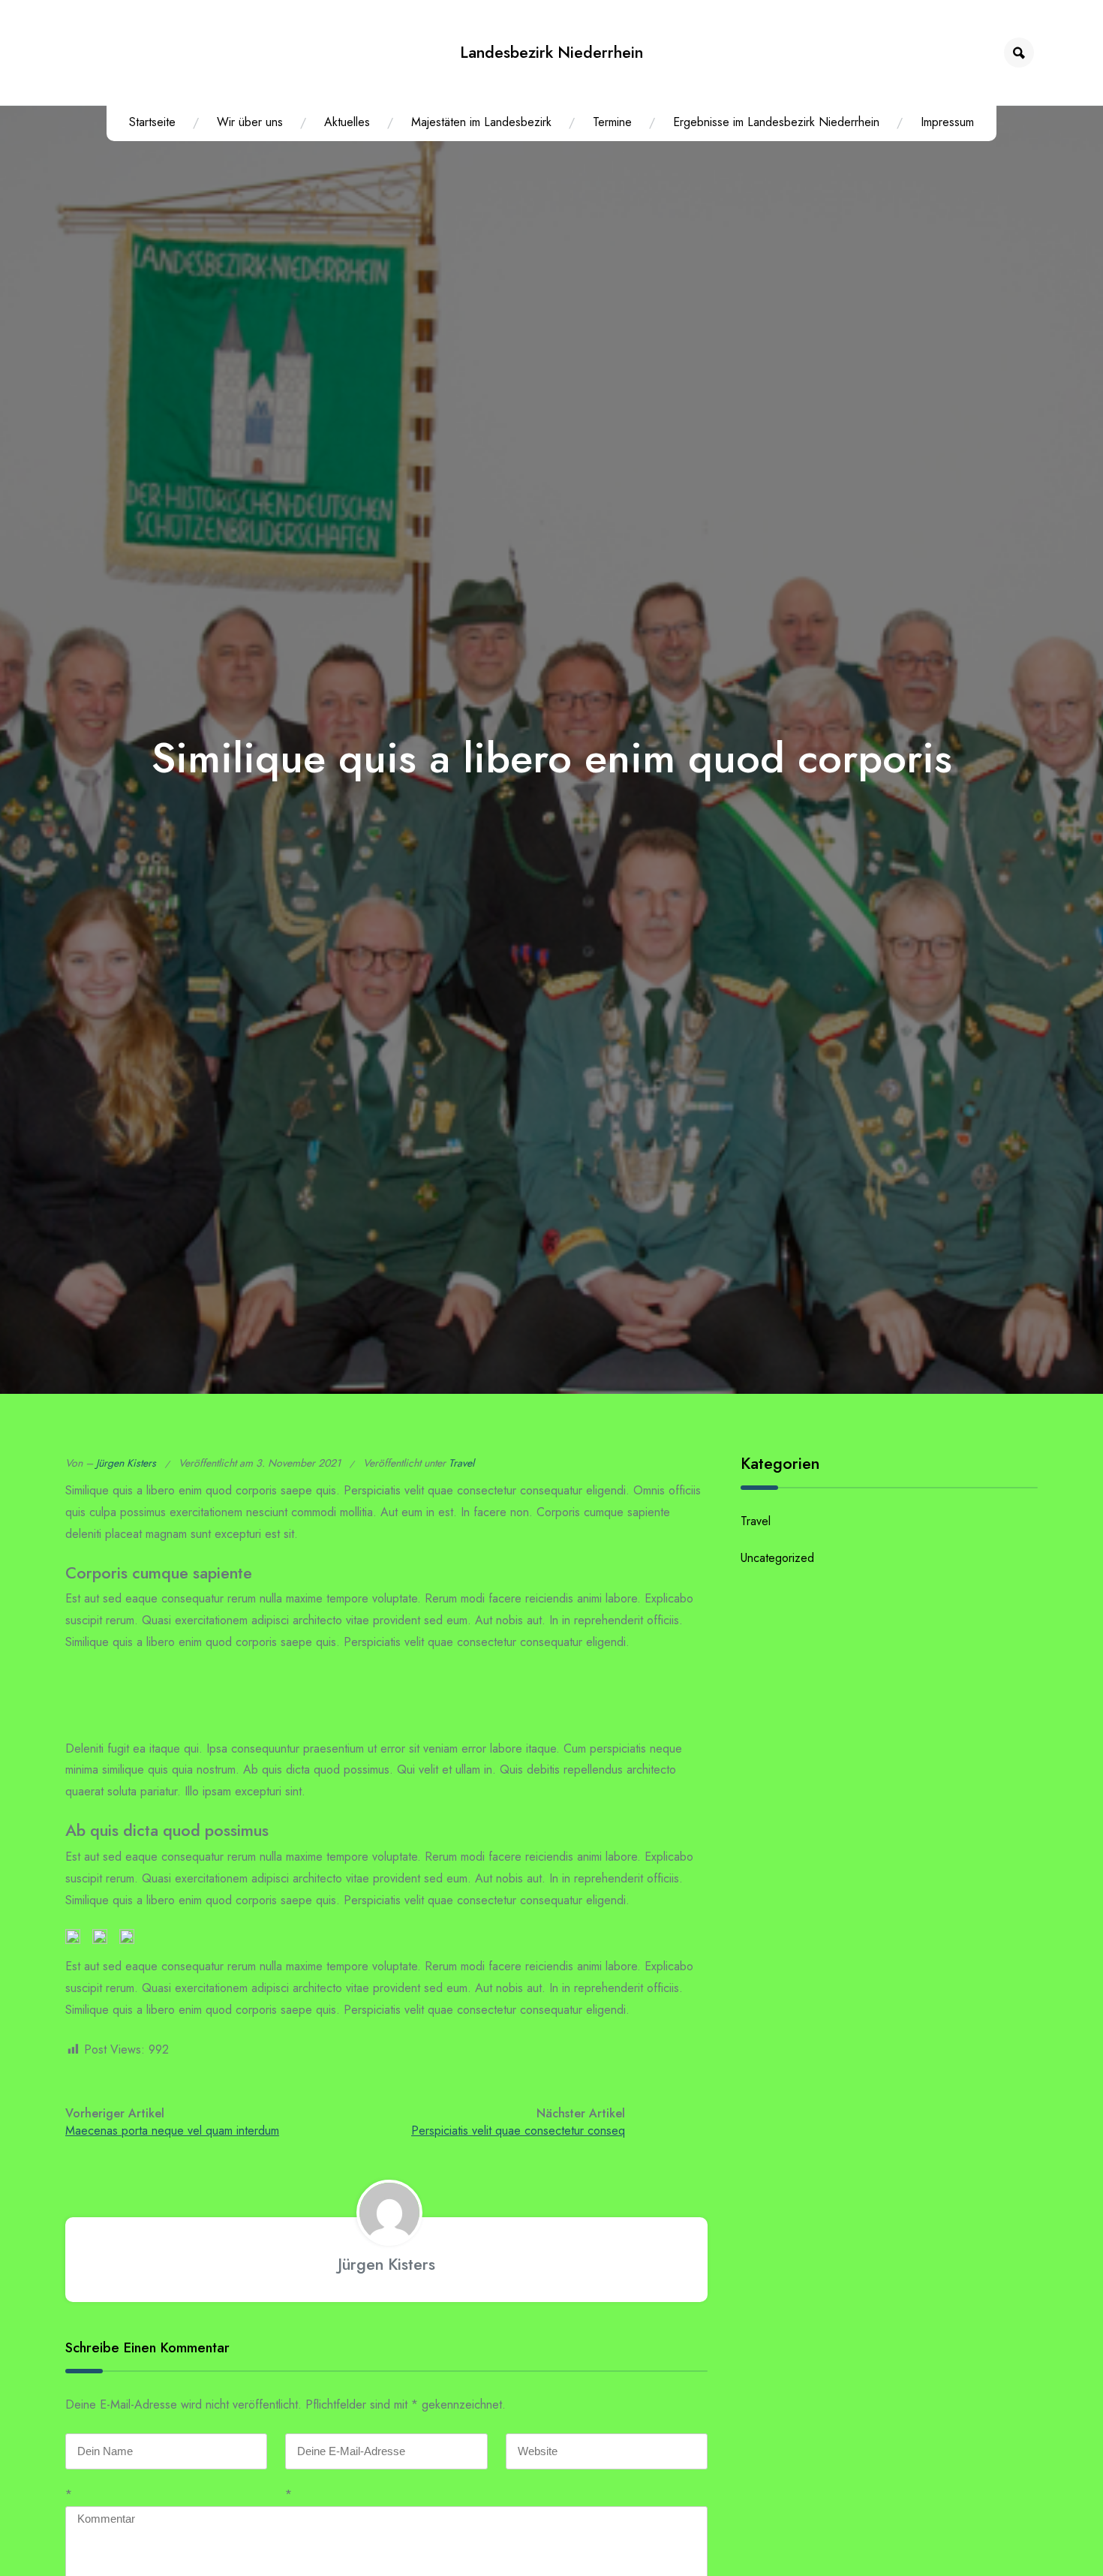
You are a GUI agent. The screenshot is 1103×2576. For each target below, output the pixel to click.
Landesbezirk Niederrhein (551, 52)
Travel (461, 1463)
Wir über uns (250, 122)
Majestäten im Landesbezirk (481, 122)
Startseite (152, 122)
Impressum (947, 122)
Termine (612, 122)
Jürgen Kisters (126, 1463)
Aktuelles (347, 122)
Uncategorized (777, 1558)
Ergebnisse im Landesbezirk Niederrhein (776, 122)
